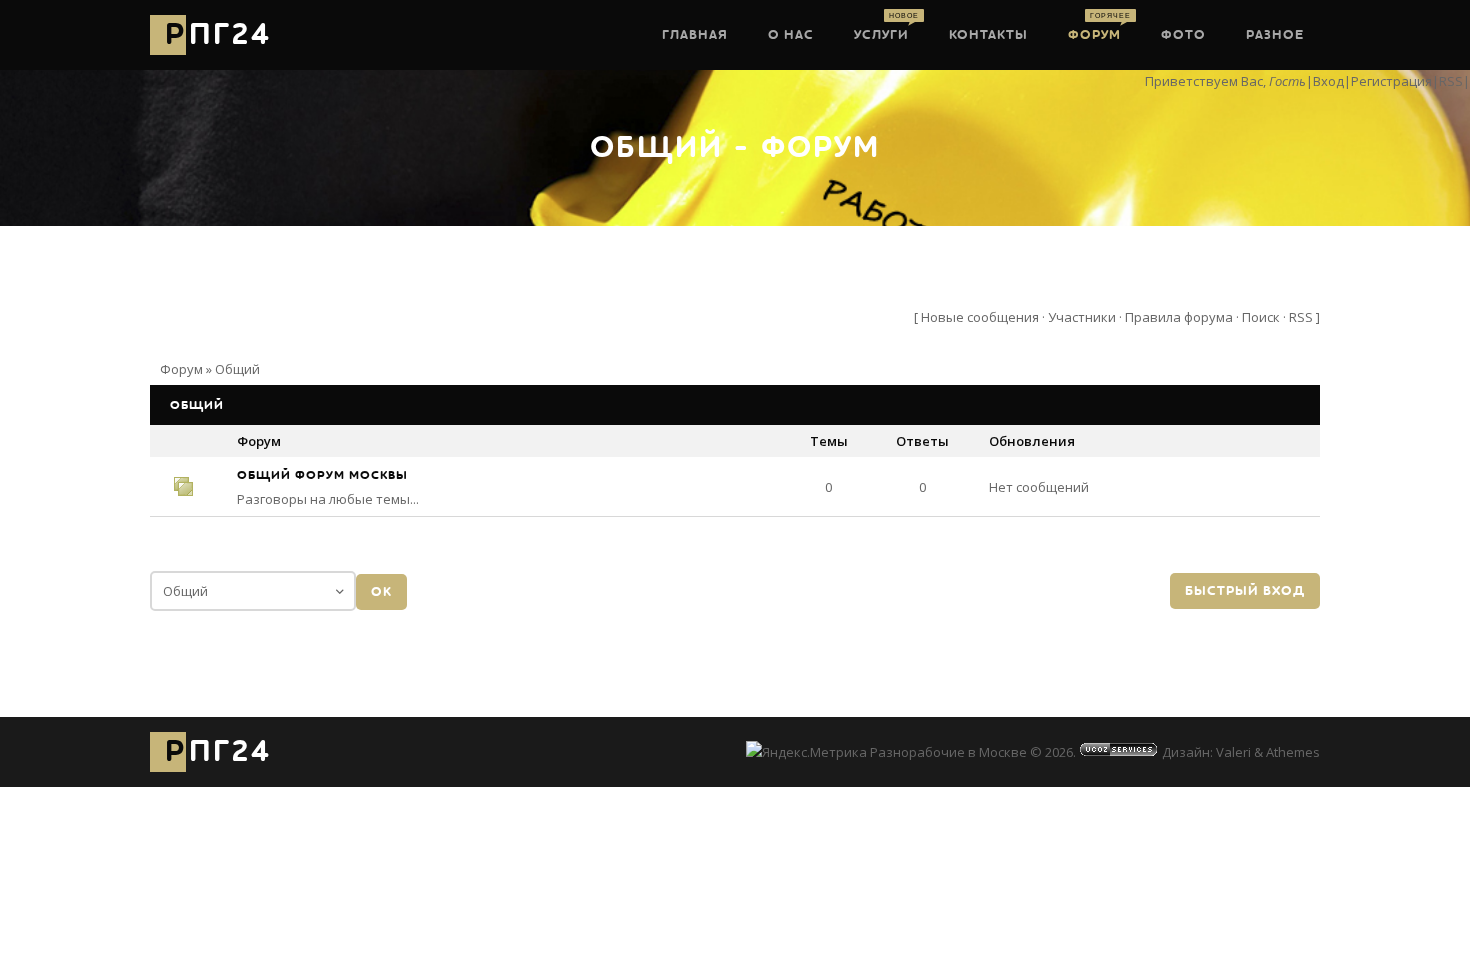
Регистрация (1391, 81)
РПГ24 (218, 35)
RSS (1451, 81)
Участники (1082, 317)
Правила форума (1179, 317)
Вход (1328, 81)
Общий (237, 369)
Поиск (1261, 317)
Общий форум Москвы (322, 475)
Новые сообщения (980, 317)
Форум (181, 369)
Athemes (1293, 752)
